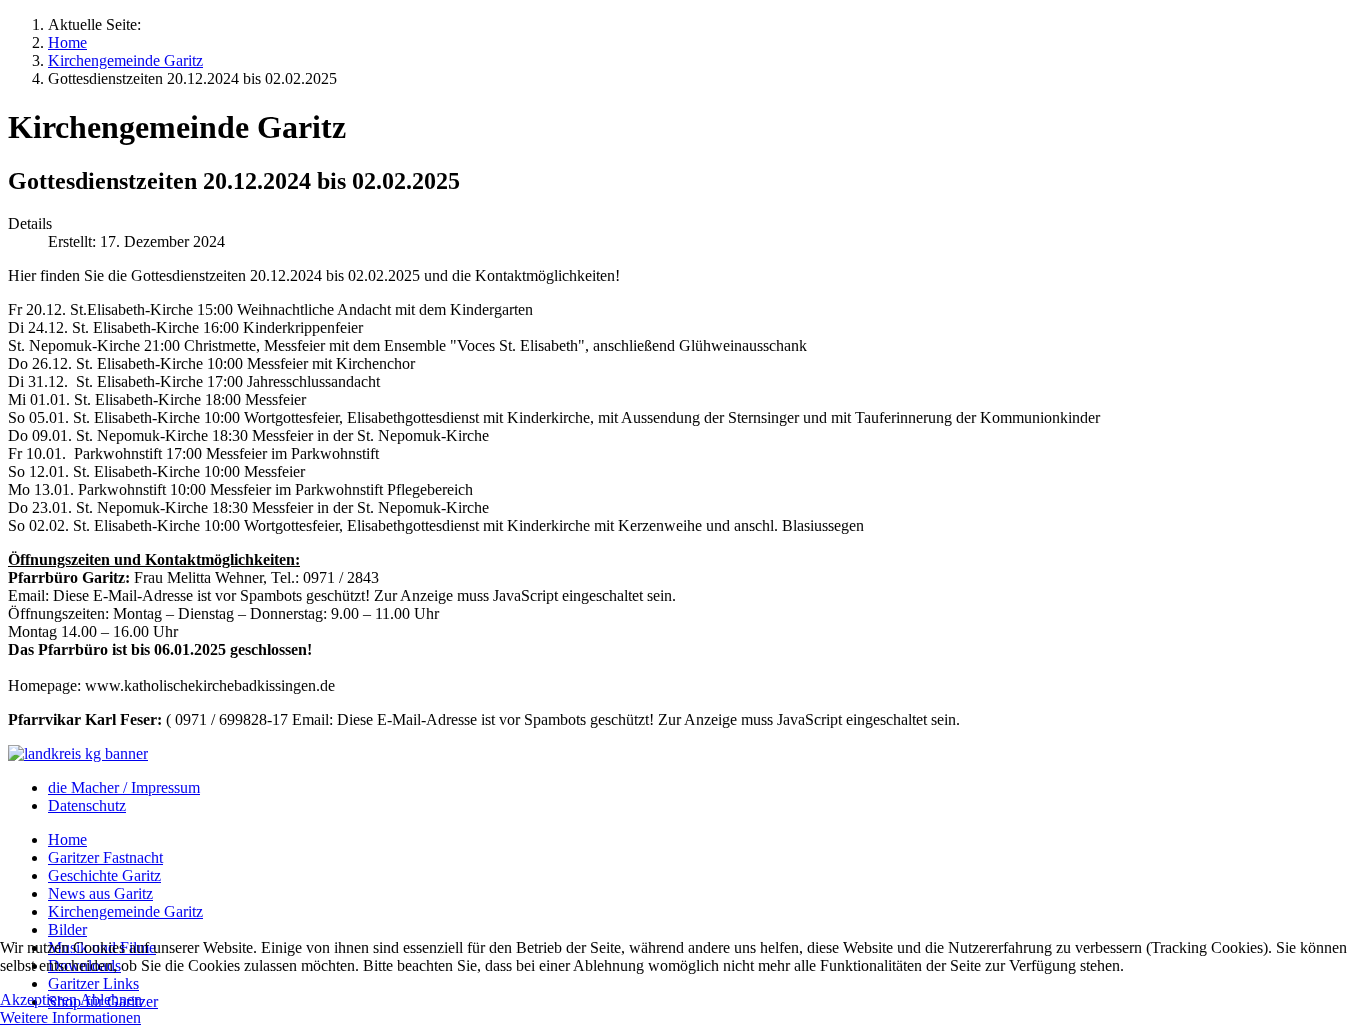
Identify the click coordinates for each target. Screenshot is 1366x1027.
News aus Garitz (100, 893)
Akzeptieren (38, 999)
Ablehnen (111, 999)
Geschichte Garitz (104, 875)
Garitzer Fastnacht (105, 857)
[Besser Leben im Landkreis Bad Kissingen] (78, 753)
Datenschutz (87, 805)
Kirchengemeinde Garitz (125, 911)
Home (67, 839)
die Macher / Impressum (124, 787)
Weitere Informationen (70, 1017)
